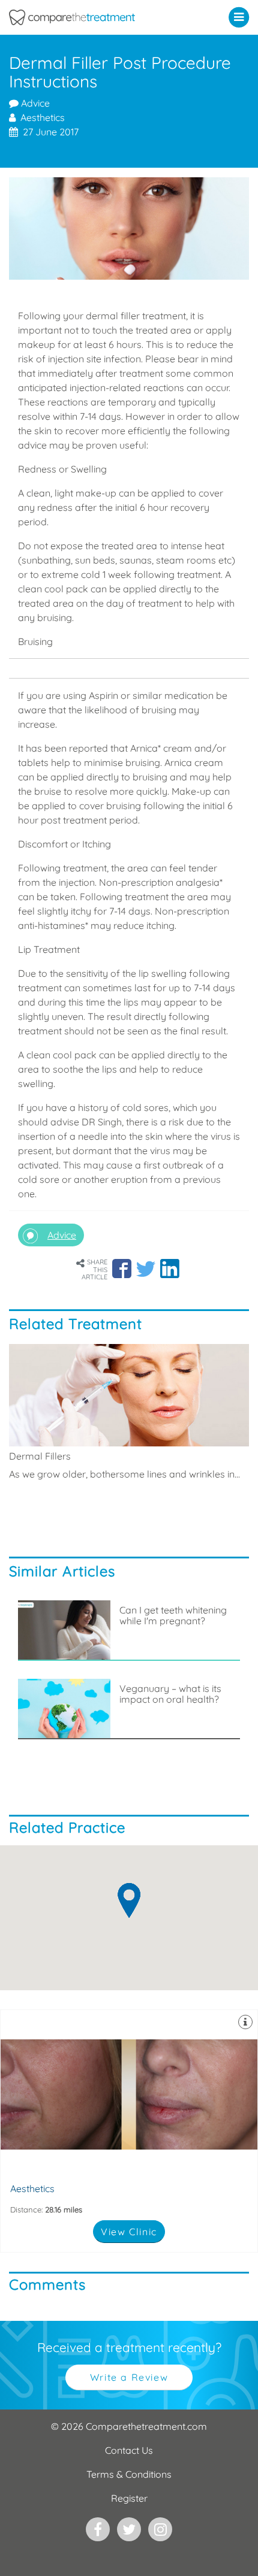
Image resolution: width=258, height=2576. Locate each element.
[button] (241, 17)
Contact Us (129, 2450)
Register (129, 2498)
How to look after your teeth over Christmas (175, 1806)
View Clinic (129, 2232)
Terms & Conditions (129, 2474)
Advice (34, 103)
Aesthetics (129, 2131)
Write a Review (129, 2377)
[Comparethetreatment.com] (97, 17)
